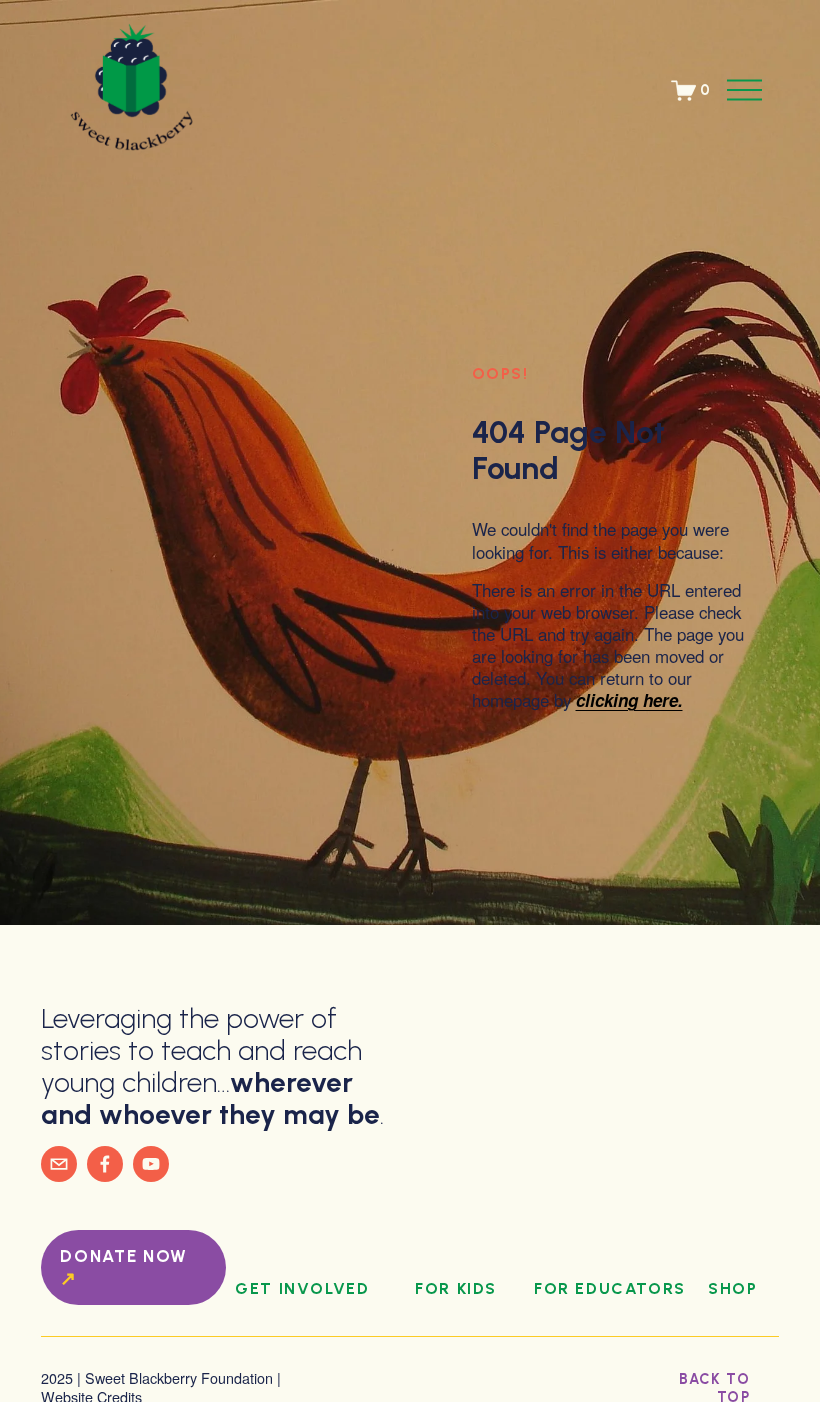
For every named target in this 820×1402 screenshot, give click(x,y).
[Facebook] (105, 1164)
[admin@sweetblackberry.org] (59, 1164)
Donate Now (124, 1256)
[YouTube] (151, 1164)
